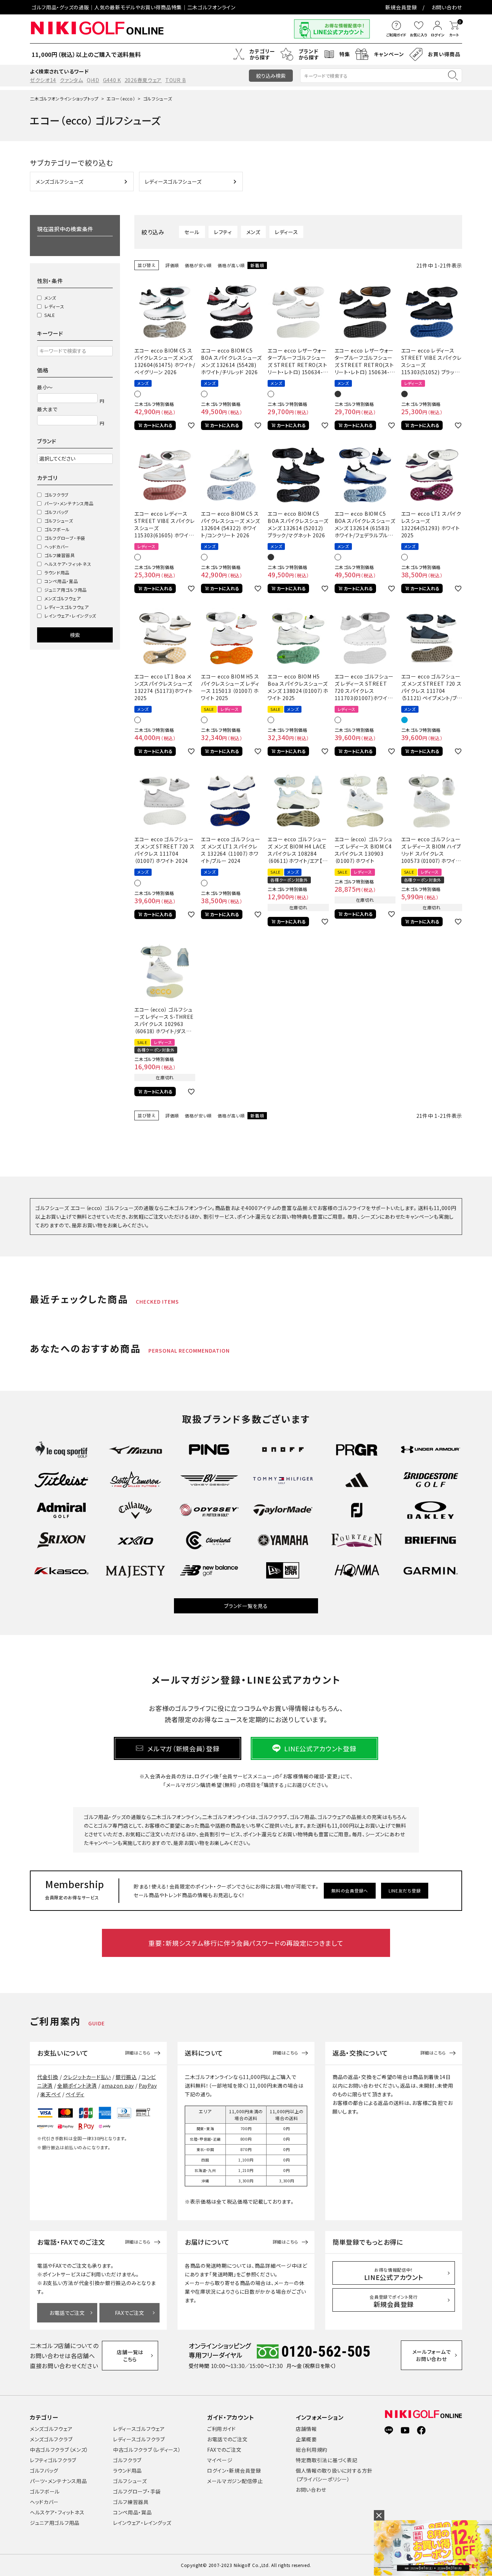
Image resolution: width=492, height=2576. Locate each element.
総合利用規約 (312, 2450)
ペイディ (75, 2094)
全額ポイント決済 (77, 2086)
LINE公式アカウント (394, 2274)
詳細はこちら (138, 2053)
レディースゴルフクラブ (139, 2439)
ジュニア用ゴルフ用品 (66, 590)
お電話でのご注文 (227, 2439)
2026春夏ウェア (143, 80)
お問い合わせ (447, 7)
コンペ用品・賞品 (61, 581)
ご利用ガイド (222, 2429)
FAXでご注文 (130, 2313)
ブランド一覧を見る (246, 1606)
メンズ (50, 298)
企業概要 (306, 2439)
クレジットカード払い (87, 2077)
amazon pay (118, 2086)
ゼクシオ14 (43, 80)
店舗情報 (306, 2429)
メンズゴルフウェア (62, 598)
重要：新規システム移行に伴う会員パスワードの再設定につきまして (246, 1943)
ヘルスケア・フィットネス (68, 564)
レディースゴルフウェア (67, 607)
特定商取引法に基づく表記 (326, 2460)
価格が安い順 (198, 265)
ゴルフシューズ (59, 521)
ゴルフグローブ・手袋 (65, 538)
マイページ (220, 2460)
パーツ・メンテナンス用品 (69, 503)
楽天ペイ (51, 2094)
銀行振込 (126, 2077)
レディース (54, 306)
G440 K (112, 80)
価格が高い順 (231, 265)
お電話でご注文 (67, 2313)
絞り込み (271, 76)
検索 (75, 635)
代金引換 (48, 2077)
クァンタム (71, 80)
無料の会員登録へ (350, 1890)
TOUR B (176, 80)
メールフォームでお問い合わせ (432, 2355)
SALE (50, 315)
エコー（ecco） (121, 98)
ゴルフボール (57, 529)
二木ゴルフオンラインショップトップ (64, 98)
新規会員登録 (401, 7)
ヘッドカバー (57, 546)
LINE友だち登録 (405, 1890)
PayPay (148, 2086)
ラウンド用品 (57, 572)
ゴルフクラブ (57, 495)
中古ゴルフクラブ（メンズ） (59, 2450)
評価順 (172, 265)
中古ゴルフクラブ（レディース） (147, 2450)
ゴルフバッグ (56, 512)
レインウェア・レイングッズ (70, 616)
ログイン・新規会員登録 (234, 2470)
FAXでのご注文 (224, 2450)
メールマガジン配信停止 (235, 2481)
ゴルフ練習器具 (60, 555)
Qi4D (93, 80)
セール (192, 232)
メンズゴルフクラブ (51, 2439)
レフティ (223, 232)
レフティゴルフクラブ (53, 2460)
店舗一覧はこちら (130, 2356)
